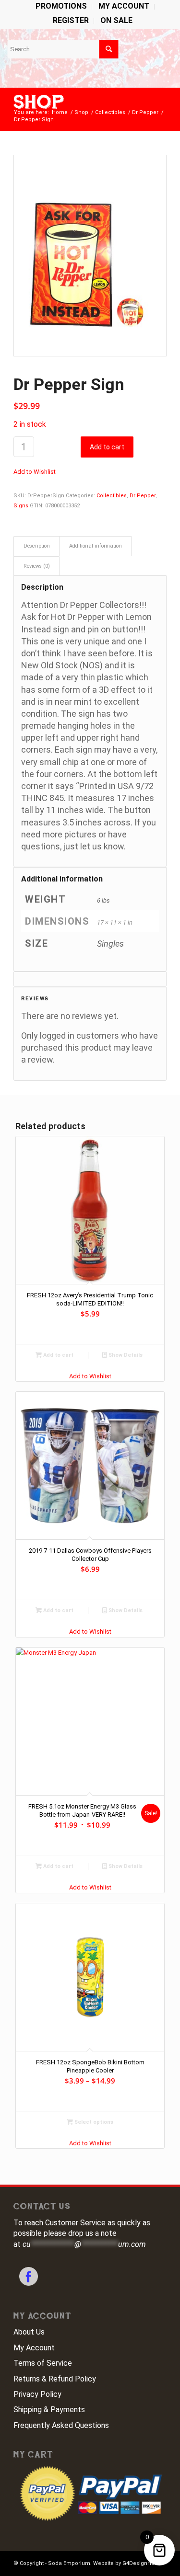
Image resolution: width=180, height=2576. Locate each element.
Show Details (125, 1355)
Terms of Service (43, 2363)
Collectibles (112, 496)
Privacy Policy (37, 2394)
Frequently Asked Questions (61, 2425)
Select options (93, 2122)
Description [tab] (37, 546)
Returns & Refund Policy (55, 2379)
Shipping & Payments (49, 2410)
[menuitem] (61, 7)
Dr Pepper (143, 496)
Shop (39, 102)
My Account (34, 2348)
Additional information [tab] (96, 546)
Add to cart (107, 447)
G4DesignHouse (143, 2563)
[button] (35, 472)
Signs (21, 506)
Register (71, 20)
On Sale (116, 20)
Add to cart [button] (58, 1355)
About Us (29, 2332)
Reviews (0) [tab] (37, 566)
